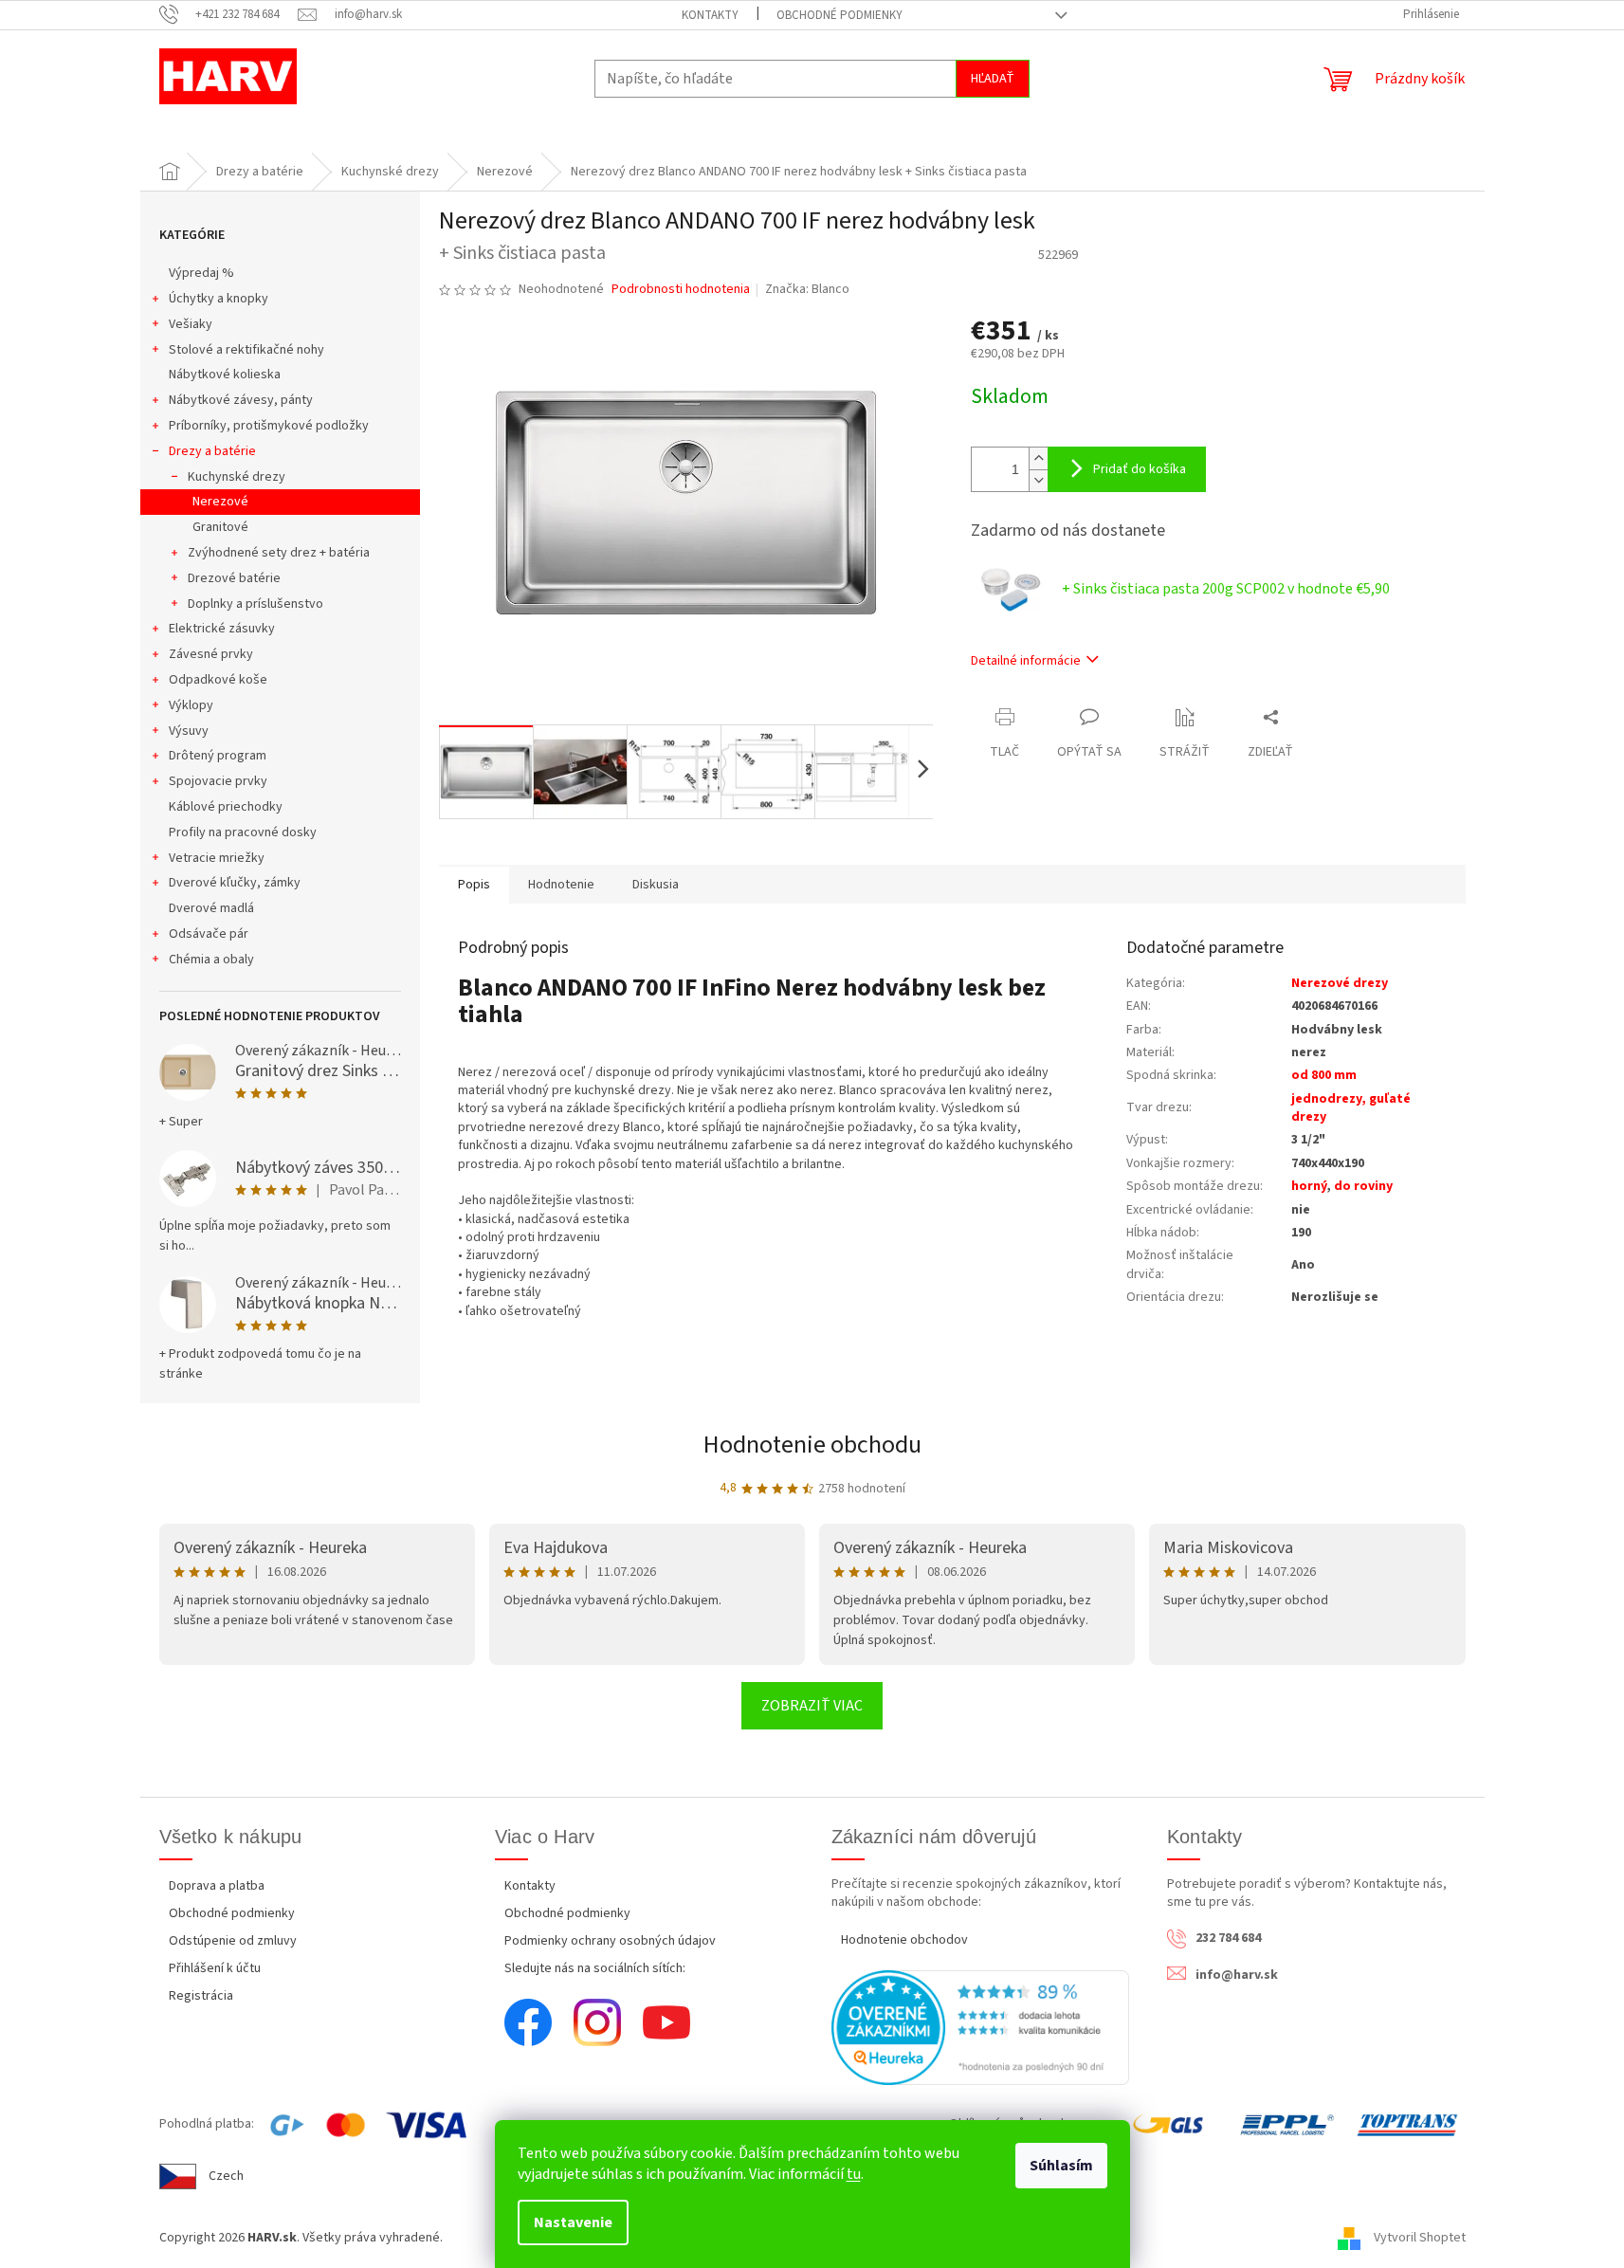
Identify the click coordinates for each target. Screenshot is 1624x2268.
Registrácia (201, 1996)
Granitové (220, 527)
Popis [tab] (474, 885)
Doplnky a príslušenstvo (255, 604)
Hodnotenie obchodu (812, 1445)
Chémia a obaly (211, 960)
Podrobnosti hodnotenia (681, 290)
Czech (226, 2176)
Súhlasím (1061, 2166)
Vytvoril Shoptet (1420, 2238)
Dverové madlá (211, 908)
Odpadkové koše (218, 680)
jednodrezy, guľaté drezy (1351, 1108)
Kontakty (710, 15)
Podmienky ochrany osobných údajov (610, 1941)
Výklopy (191, 705)
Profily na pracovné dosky (243, 832)
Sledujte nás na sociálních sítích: (595, 1968)
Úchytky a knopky (219, 299)
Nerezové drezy (1340, 983)
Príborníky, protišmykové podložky (269, 426)
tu (854, 2174)
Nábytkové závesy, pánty (241, 400)
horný (1309, 1186)
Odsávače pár (209, 934)
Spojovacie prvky (218, 781)
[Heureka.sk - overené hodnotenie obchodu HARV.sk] (981, 2027)
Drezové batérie (234, 578)
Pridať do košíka (1140, 469)
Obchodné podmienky (839, 15)
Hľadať (993, 79)
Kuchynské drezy (237, 477)
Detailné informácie (1026, 661)
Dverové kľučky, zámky (235, 883)
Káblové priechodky (226, 807)
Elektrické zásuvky (222, 629)
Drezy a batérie (212, 451)
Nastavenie (573, 2222)
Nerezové (220, 502)
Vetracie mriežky (217, 858)
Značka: (807, 289)
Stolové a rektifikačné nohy (246, 350)
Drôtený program (218, 756)
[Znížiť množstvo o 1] (1038, 480)
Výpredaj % (201, 273)
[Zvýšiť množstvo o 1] (1038, 458)
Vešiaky (191, 324)
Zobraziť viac (812, 1706)
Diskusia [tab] (656, 885)
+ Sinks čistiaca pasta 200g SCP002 (1226, 589)
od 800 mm (1324, 1075)
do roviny (1363, 1186)
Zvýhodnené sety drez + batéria (279, 553)
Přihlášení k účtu (215, 1968)
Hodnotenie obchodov (904, 1940)
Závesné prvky (211, 654)
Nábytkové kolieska (225, 375)
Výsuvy (189, 731)
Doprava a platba (217, 1886)
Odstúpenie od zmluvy (233, 1941)
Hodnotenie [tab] (561, 885)
